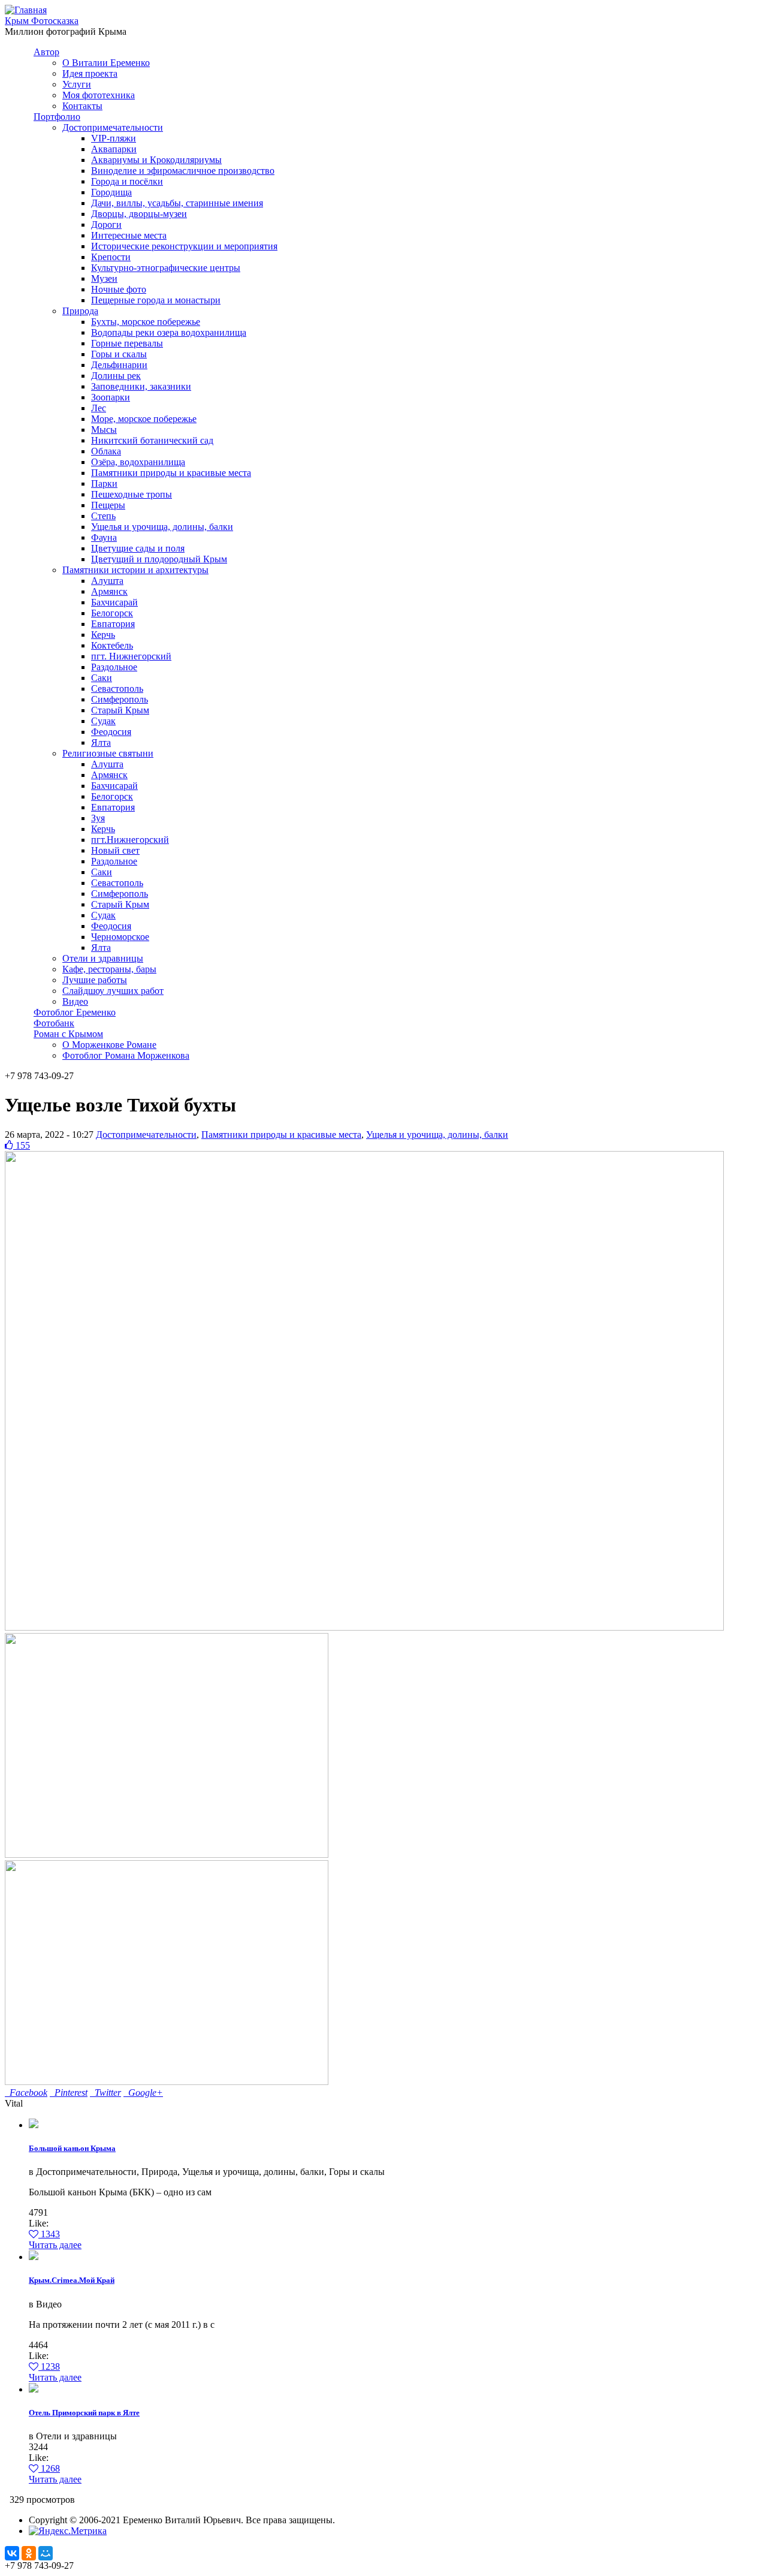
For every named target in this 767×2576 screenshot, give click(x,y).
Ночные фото (119, 289)
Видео (75, 1001)
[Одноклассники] (29, 2553)
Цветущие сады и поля (138, 548)
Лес (99, 408)
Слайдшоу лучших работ (113, 991)
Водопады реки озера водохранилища (169, 332)
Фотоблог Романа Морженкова (126, 1055)
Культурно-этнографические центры (166, 268)
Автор (46, 52)
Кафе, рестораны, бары (109, 969)
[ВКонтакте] (12, 2553)
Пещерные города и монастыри (156, 300)
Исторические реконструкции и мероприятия (184, 246)
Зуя (98, 818)
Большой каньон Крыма (72, 2148)
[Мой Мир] (46, 2553)
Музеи (104, 278)
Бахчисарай (114, 602)
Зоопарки (111, 397)
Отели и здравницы (103, 958)
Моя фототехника (99, 95)
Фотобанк (54, 1023)
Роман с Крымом (68, 1034)
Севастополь (117, 689)
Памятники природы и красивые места (171, 473)
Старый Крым (120, 710)
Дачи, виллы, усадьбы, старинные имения (177, 203)
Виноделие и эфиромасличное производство (183, 171)
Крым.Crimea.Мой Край (72, 2280)
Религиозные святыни (108, 753)
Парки (104, 483)
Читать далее (55, 2245)
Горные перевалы (127, 343)
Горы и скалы (119, 354)
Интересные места (129, 235)
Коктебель (112, 645)
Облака (106, 451)
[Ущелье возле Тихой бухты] (167, 1855)
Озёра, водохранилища (138, 462)
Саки (102, 678)
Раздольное (114, 667)
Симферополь (120, 699)
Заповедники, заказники (141, 386)
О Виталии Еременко (106, 63)
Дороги (106, 225)
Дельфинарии (119, 365)
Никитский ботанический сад (152, 440)
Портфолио (57, 117)
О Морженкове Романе (109, 1045)
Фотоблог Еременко (75, 1012)
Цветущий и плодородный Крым (159, 559)
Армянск (109, 591)
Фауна (104, 537)
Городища (111, 192)
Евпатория (113, 624)
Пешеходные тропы (132, 494)
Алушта (107, 581)
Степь (103, 516)
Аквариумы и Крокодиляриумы (156, 160)
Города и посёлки (127, 181)
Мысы (104, 430)
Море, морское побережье (144, 419)
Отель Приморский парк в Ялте (84, 2413)
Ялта (101, 742)
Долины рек (116, 376)
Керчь (103, 635)
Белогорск (112, 613)
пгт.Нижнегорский (130, 840)
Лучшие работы (95, 980)
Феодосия (111, 732)
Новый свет (115, 850)
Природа (80, 311)
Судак (103, 721)
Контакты (82, 106)
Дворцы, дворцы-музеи (139, 214)
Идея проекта (90, 73)
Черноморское (120, 937)
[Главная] (26, 10)
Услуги (77, 84)
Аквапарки (114, 149)
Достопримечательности (113, 127)
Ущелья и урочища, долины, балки (162, 527)
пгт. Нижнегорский (131, 656)
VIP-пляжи (114, 138)
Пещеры (108, 505)
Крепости (111, 257)
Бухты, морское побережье (146, 322)
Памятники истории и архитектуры (135, 570)
